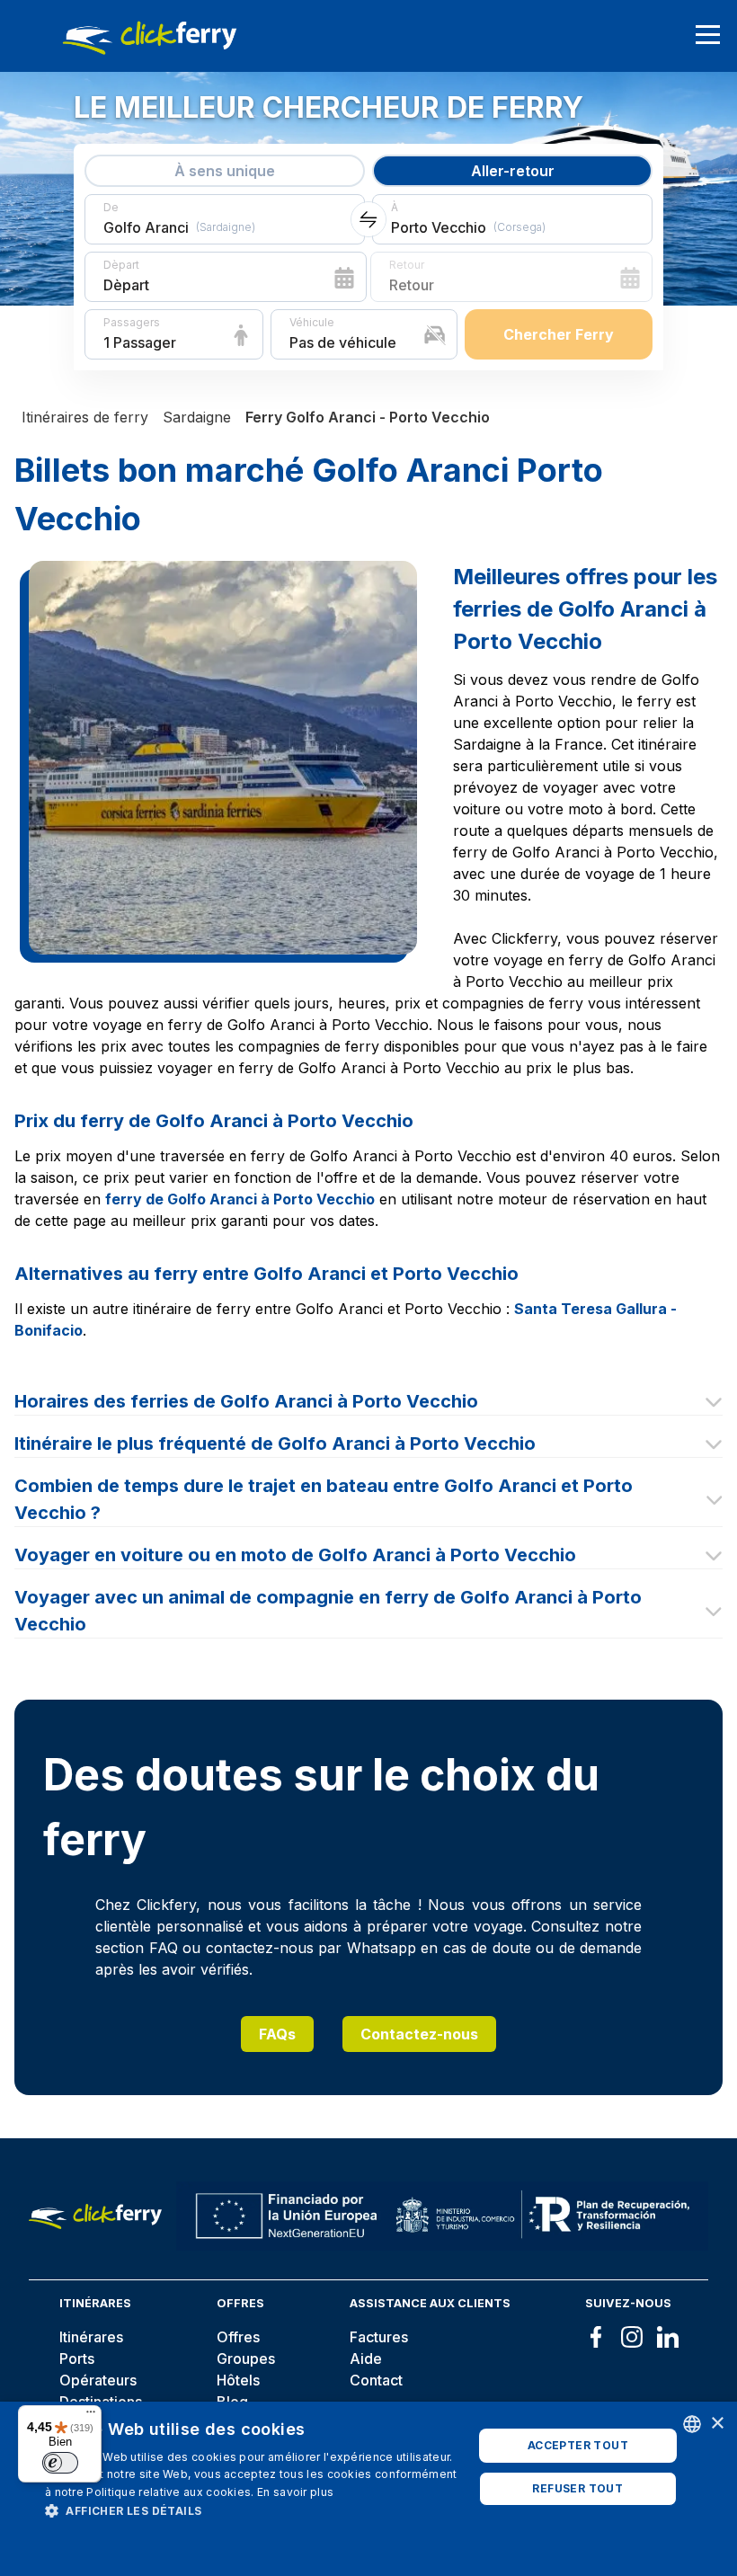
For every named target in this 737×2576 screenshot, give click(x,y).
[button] (253, 2510)
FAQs (277, 2034)
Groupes (246, 2358)
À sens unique (225, 171)
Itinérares (91, 2337)
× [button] (717, 2424)
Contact (376, 2380)
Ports (77, 2358)
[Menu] (91, 2416)
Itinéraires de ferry (85, 417)
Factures (379, 2337)
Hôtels (238, 2380)
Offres (238, 2337)
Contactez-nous (419, 2034)
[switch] (60, 2463)
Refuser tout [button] (577, 2488)
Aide (366, 2358)
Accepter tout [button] (578, 2445)
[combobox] (692, 2424)
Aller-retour (513, 171)
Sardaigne (197, 417)
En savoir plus (295, 2492)
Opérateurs (98, 2380)
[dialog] (368, 2489)
